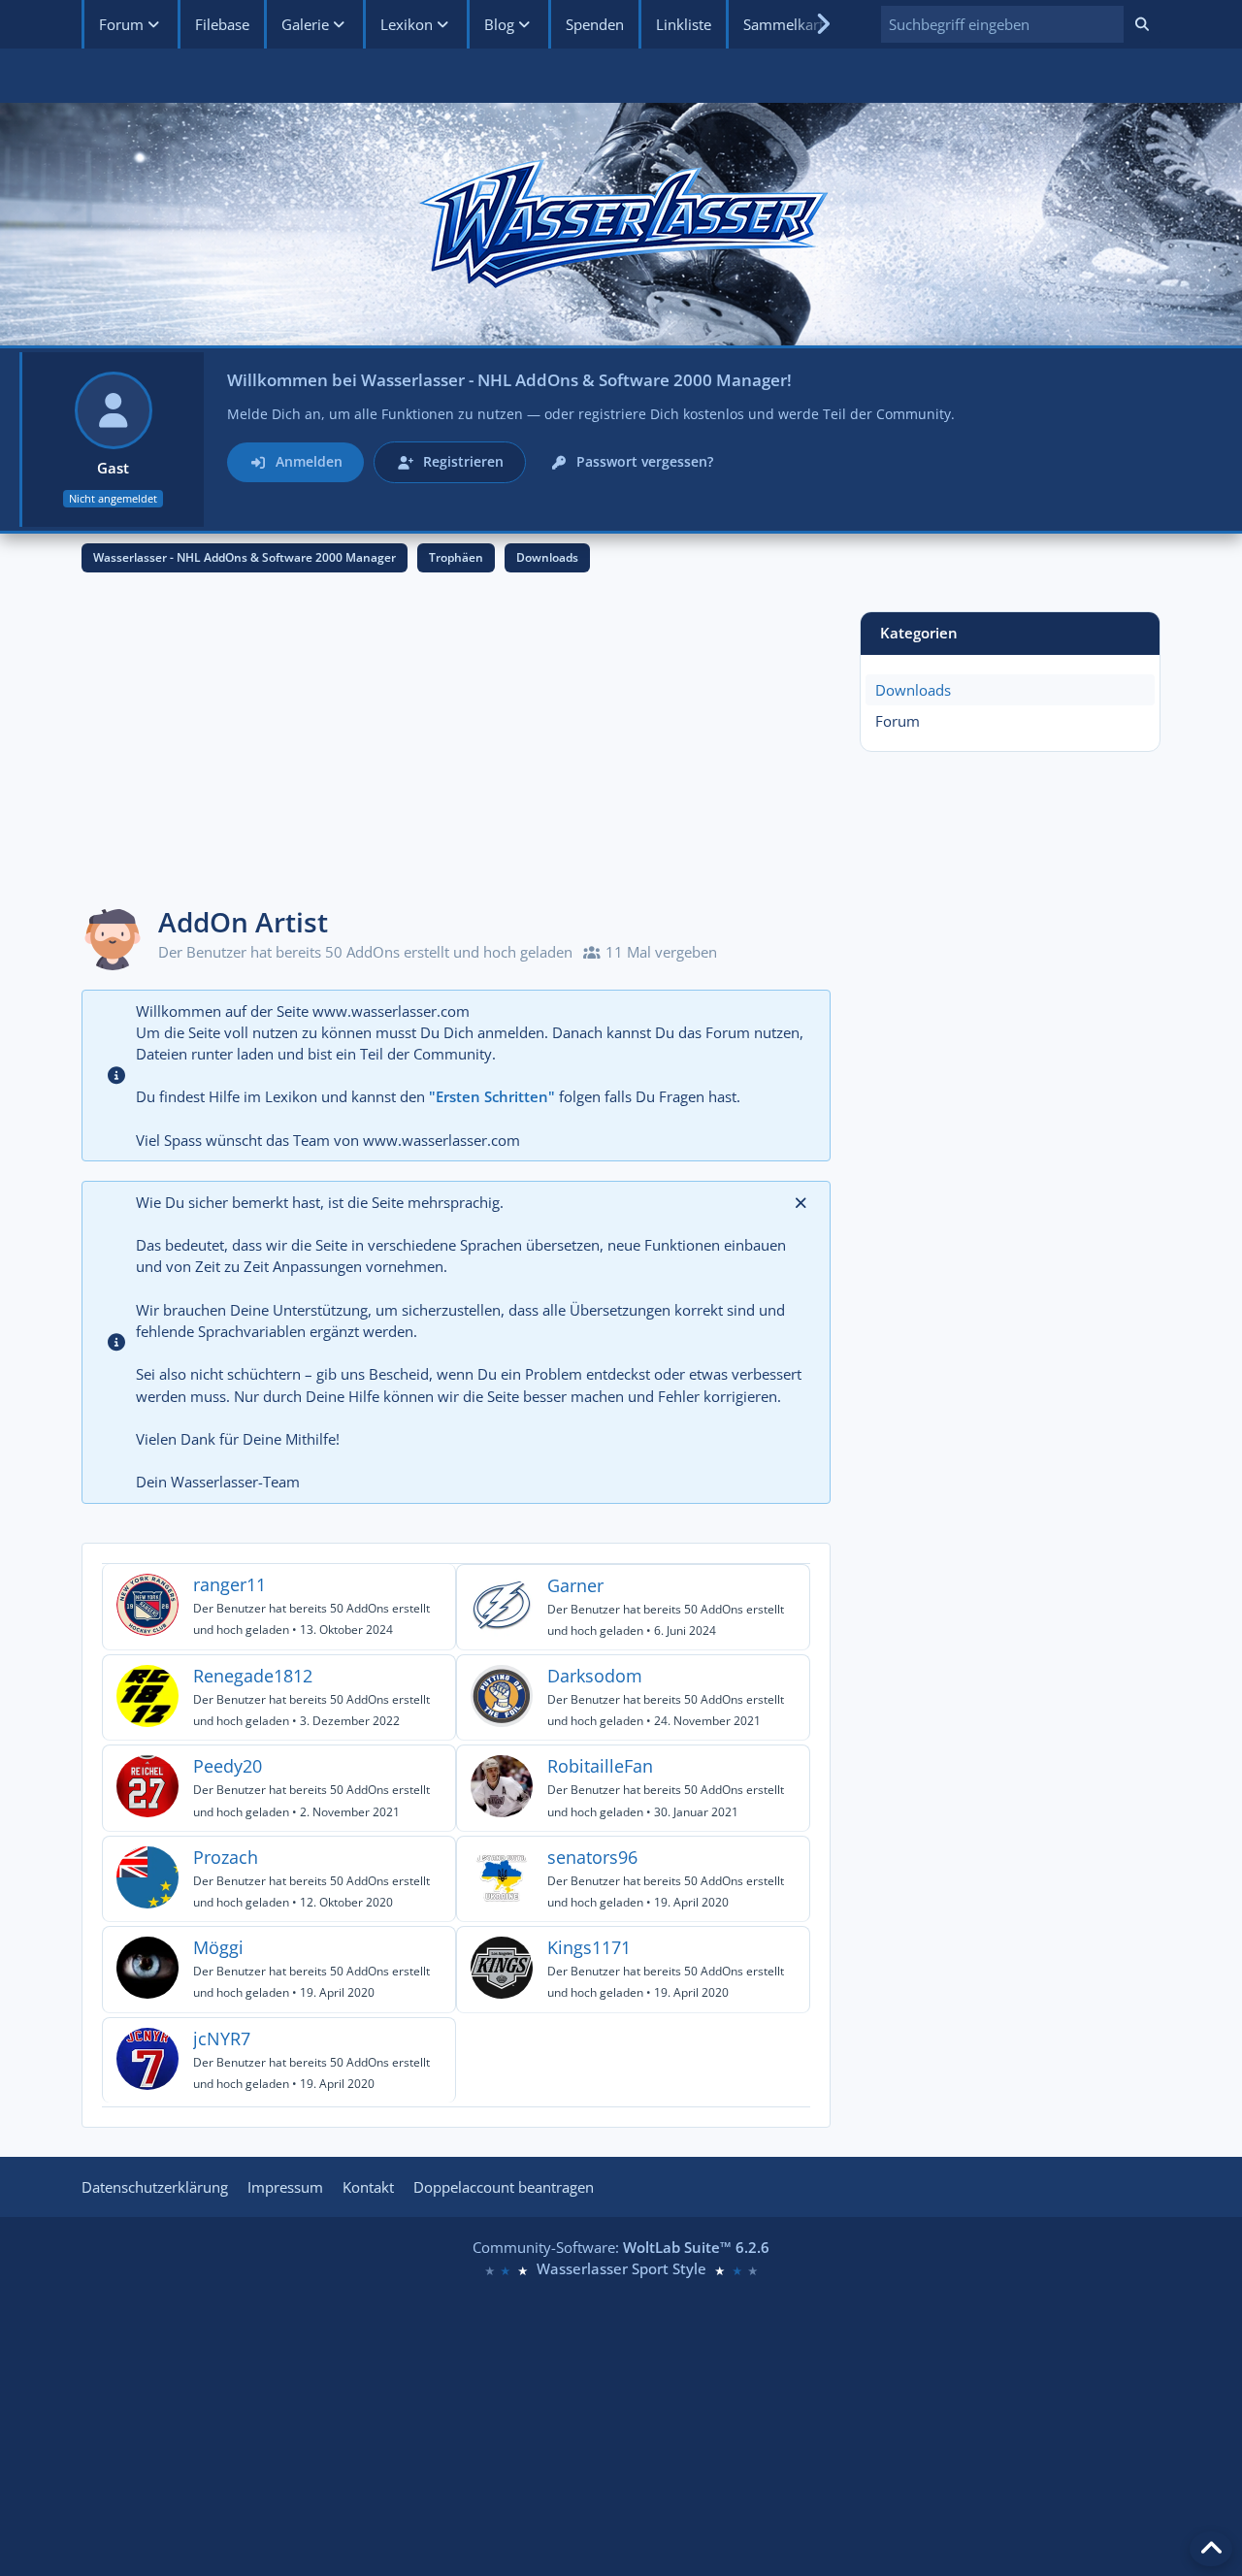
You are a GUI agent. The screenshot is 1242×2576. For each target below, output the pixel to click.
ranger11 (229, 1584)
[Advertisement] (456, 747)
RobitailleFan (600, 1766)
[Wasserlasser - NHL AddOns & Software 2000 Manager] (621, 224)
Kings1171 (589, 1947)
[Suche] (1142, 24)
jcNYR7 (222, 2038)
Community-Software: (621, 2247)
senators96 (592, 1857)
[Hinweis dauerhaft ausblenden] (801, 1202)
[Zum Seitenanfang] (1211, 2549)
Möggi (218, 1947)
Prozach (226, 1857)
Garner (575, 1585)
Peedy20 (228, 1766)
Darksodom (595, 1676)
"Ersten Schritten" (492, 1096)
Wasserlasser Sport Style (621, 2268)
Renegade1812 (253, 1676)
